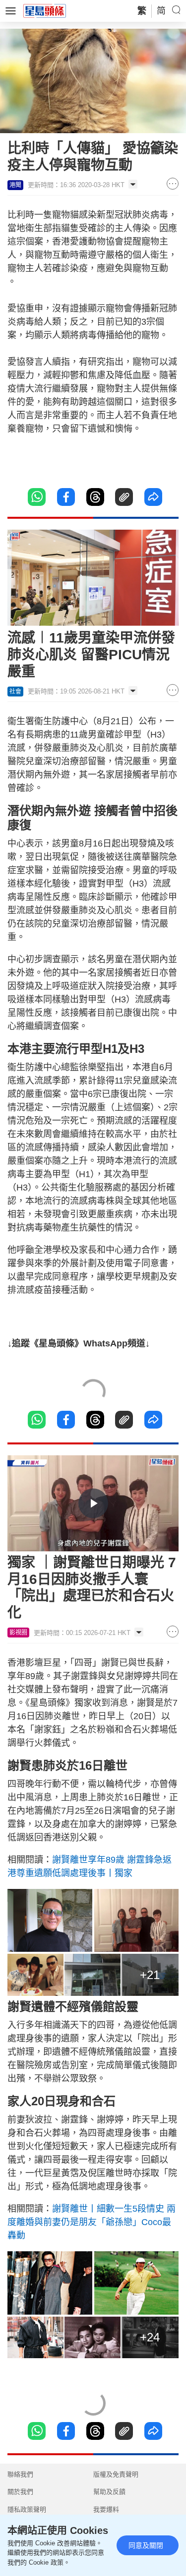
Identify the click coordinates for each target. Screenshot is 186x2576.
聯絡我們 (20, 2474)
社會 (15, 692)
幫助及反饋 (109, 2492)
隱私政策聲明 (27, 2509)
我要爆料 (106, 2509)
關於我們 (20, 2492)
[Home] (45, 10)
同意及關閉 (146, 2545)
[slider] (82, 1544)
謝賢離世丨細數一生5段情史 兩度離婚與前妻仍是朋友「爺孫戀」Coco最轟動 (92, 2222)
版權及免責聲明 (116, 2474)
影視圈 (18, 1633)
